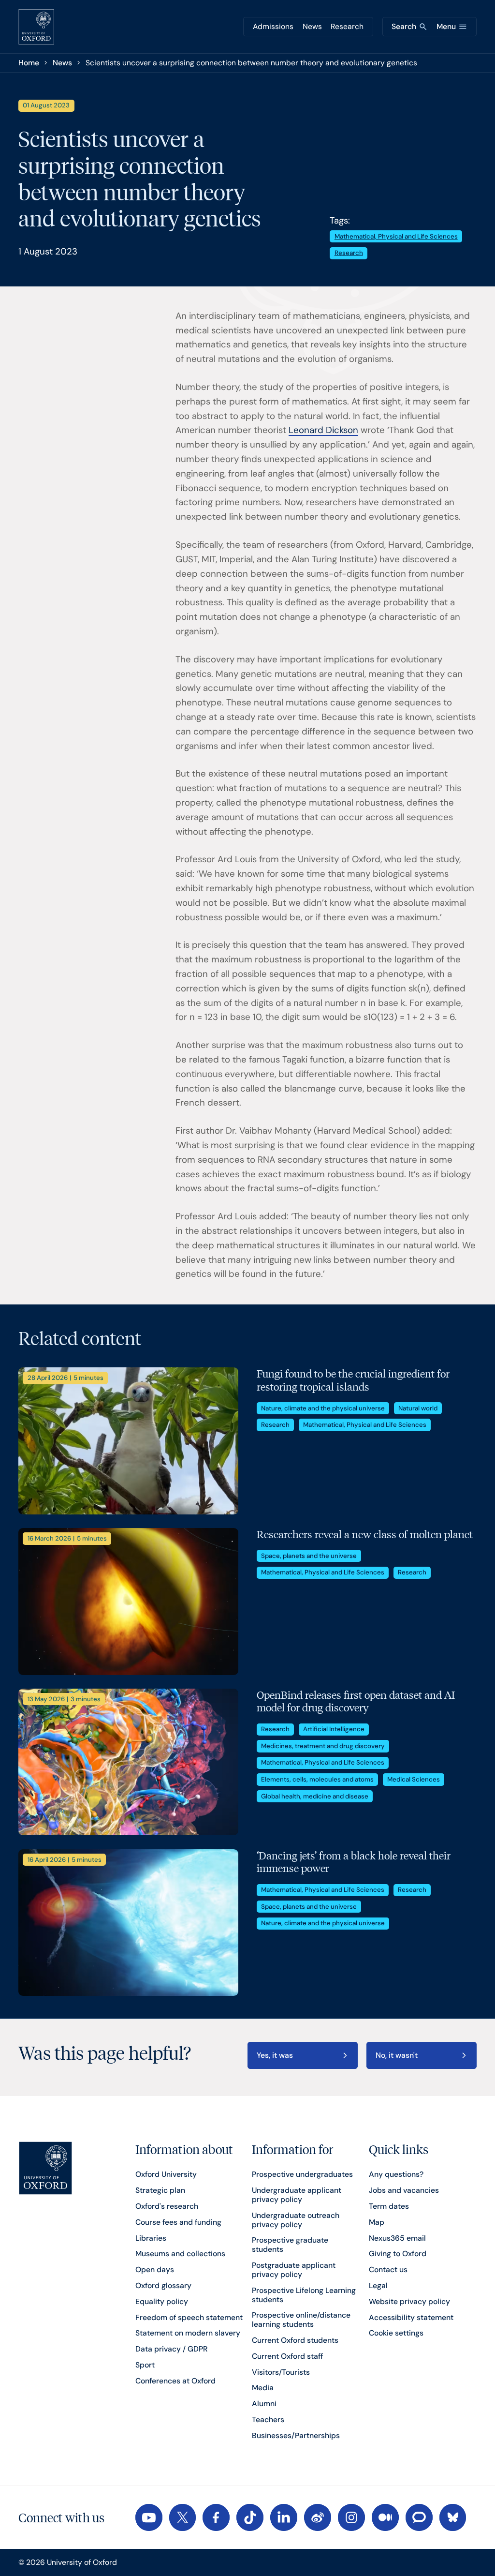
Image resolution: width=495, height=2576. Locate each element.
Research (347, 26)
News (312, 26)
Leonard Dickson (323, 430)
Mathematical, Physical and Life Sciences (396, 236)
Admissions (273, 26)
